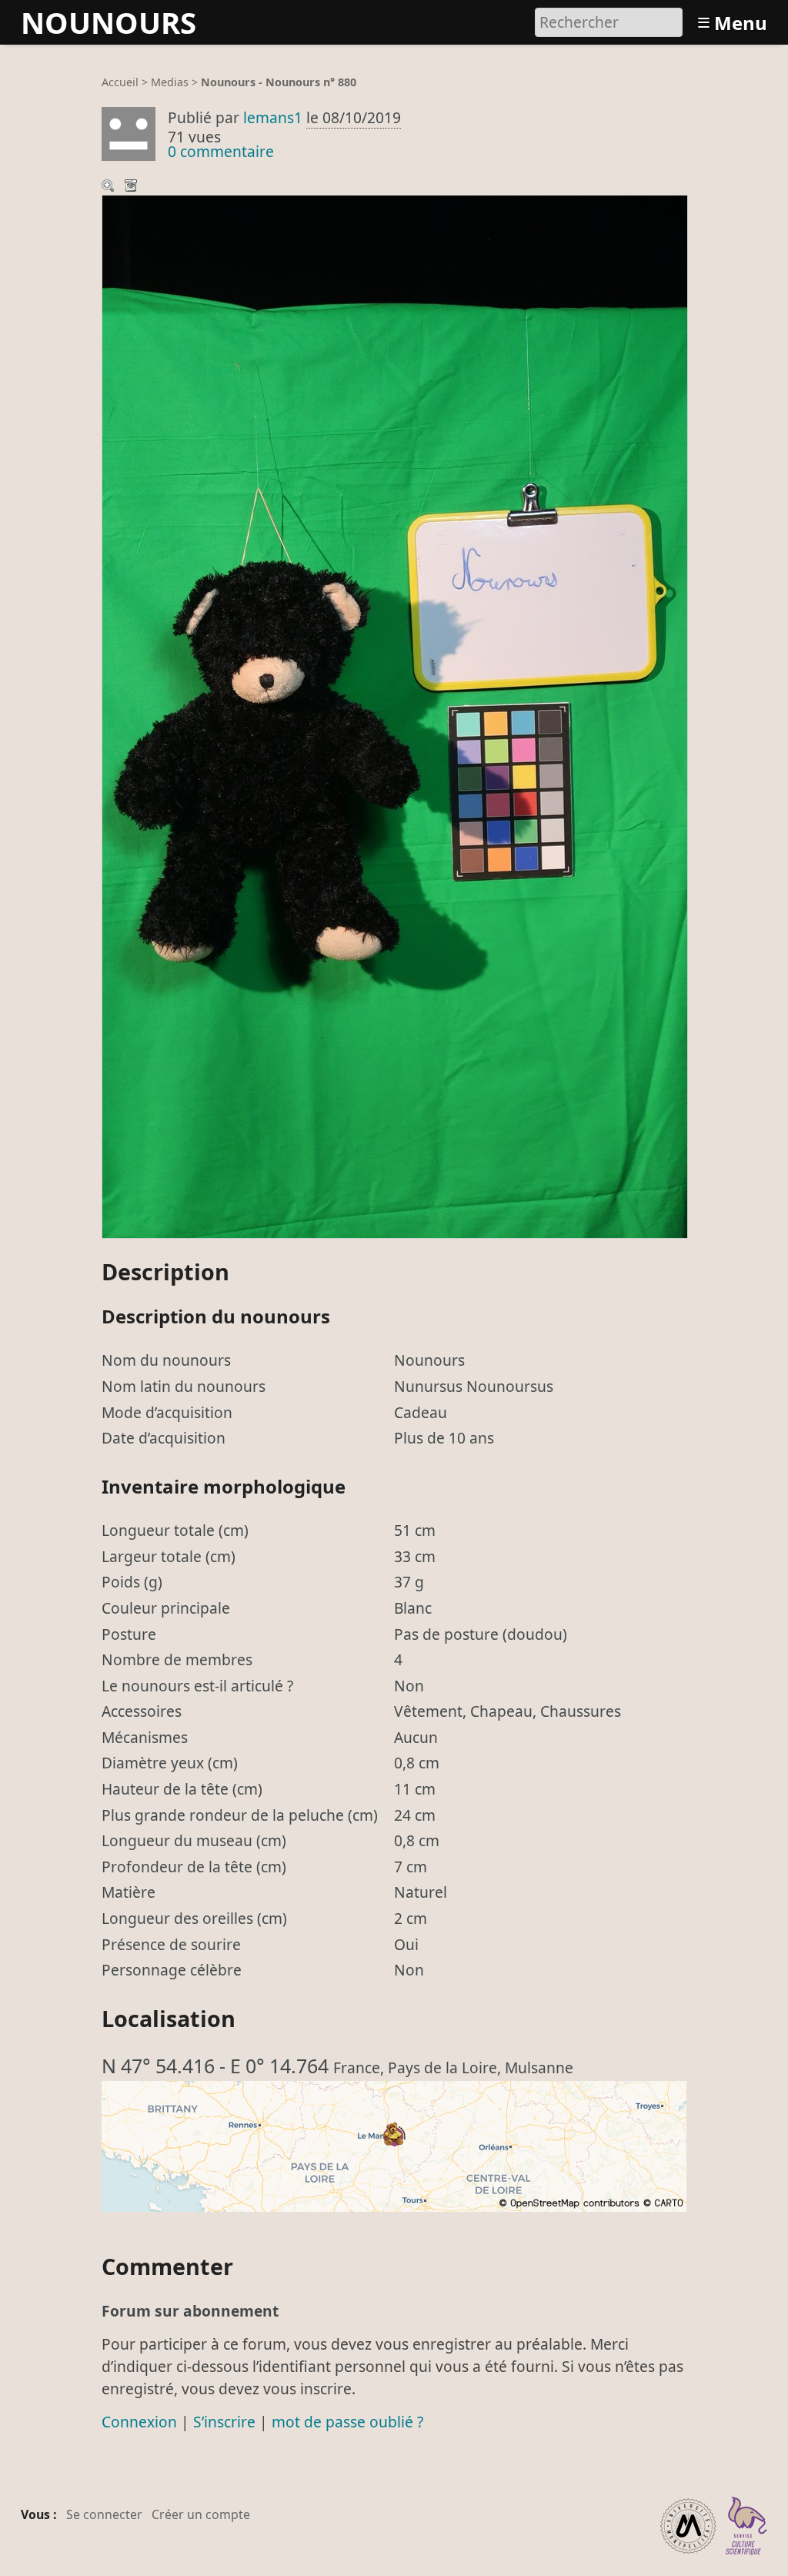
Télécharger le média (132, 187)
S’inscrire (224, 2422)
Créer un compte (201, 2514)
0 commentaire (221, 151)
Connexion (139, 2422)
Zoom (109, 187)
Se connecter (104, 2514)
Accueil (120, 82)
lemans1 (273, 117)
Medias (170, 82)
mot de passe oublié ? (347, 2422)
